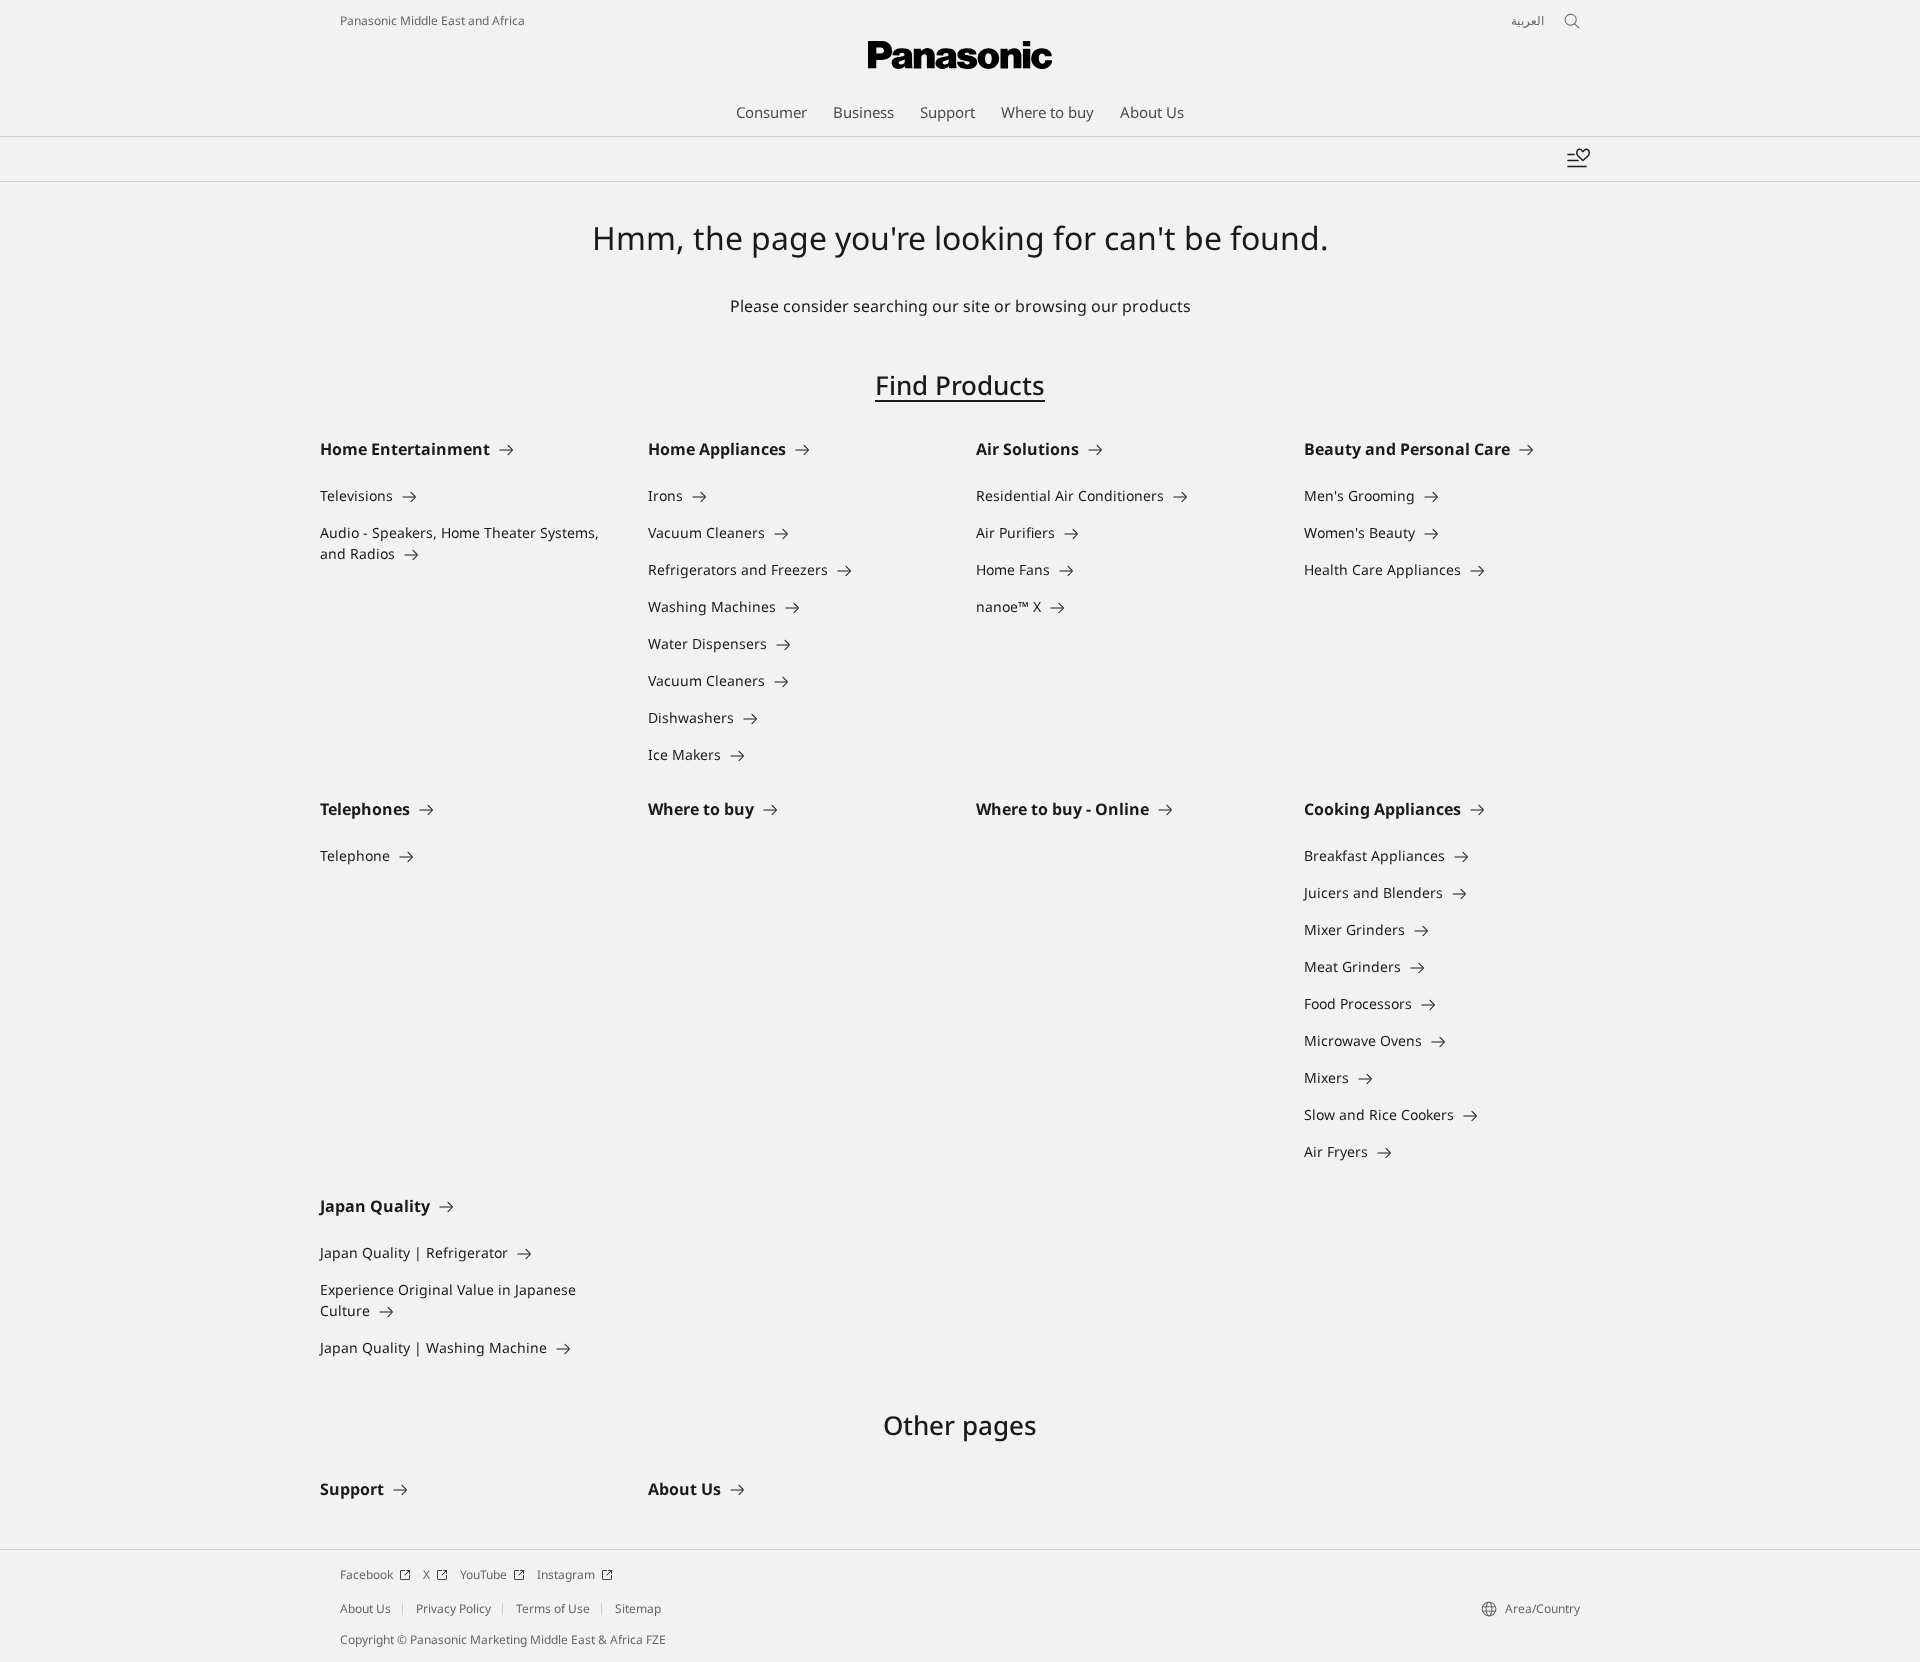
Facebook (366, 1574)
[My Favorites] (1578, 159)
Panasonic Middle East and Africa (432, 20)
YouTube (483, 1574)
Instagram (566, 1574)
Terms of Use (553, 1608)
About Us (365, 1608)
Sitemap (638, 1608)
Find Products (960, 385)
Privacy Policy (453, 1608)
